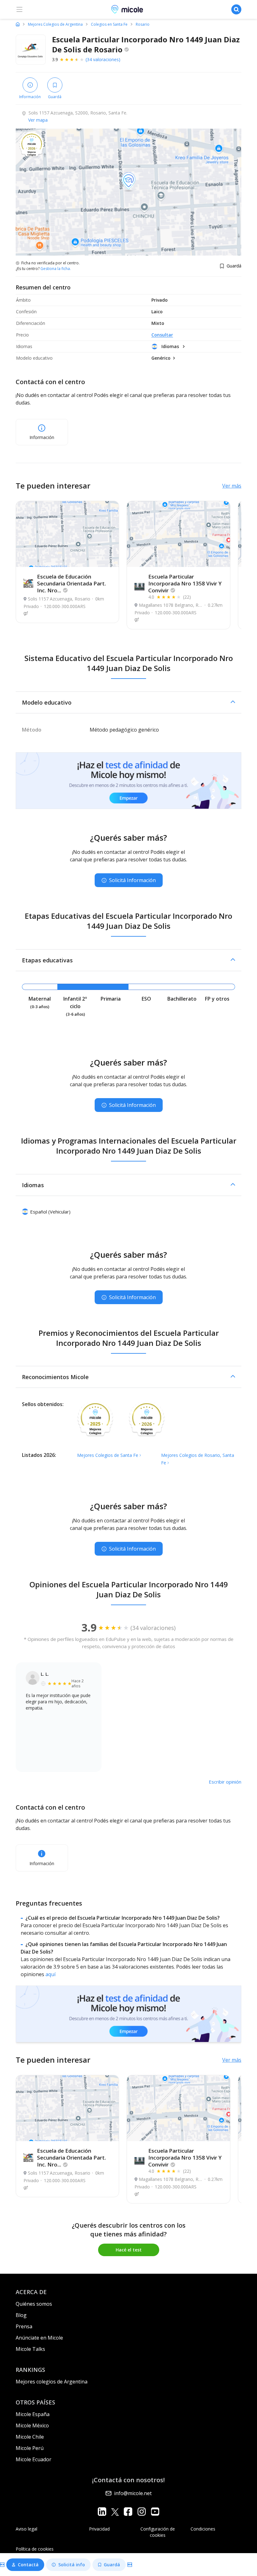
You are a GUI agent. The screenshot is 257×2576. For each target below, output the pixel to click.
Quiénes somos (34, 2304)
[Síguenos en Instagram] (142, 2512)
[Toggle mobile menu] (19, 9)
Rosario (143, 24)
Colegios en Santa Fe (109, 24)
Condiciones (203, 2529)
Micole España (33, 2414)
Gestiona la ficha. (56, 269)
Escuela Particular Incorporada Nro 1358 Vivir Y (185, 583)
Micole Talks (30, 2349)
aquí (50, 1974)
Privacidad (99, 2529)
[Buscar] (236, 9)
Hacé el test (129, 2250)
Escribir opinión (225, 1782)
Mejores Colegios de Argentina (55, 24)
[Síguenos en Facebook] (128, 2512)
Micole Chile (30, 2437)
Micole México (32, 2425)
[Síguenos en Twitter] (115, 2512)
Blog (21, 2315)
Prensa (24, 2326)
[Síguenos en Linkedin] (102, 2512)
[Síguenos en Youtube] (155, 2512)
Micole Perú (30, 2448)
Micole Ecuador (34, 2459)
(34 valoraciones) (103, 59)
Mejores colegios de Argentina (52, 2382)
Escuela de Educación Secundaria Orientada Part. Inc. (71, 583)
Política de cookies (35, 2549)
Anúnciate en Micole (39, 2338)
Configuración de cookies (158, 2532)
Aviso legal (26, 2529)
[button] (128, 702)
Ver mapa (38, 120)
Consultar (162, 335)
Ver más (232, 486)
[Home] (18, 24)
